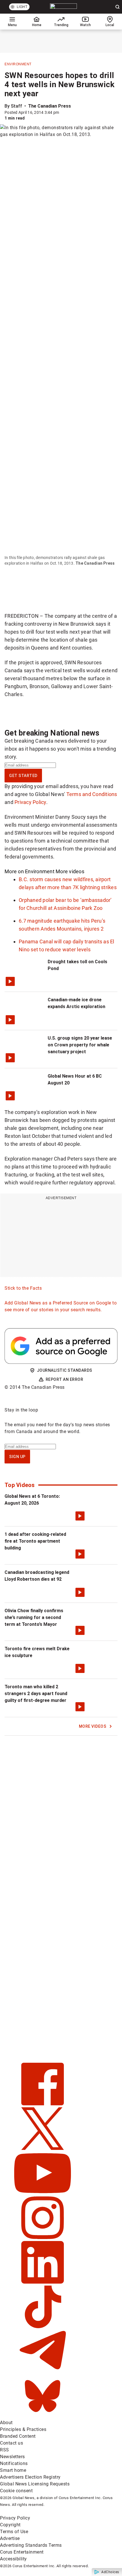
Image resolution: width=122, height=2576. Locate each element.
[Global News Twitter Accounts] (43, 2148)
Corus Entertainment (22, 2552)
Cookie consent (16, 2491)
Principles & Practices (23, 2429)
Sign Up (17, 1457)
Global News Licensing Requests (35, 2484)
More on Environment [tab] (30, 871)
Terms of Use (14, 2532)
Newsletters (12, 2457)
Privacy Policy (30, 802)
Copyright (10, 2525)
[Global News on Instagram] (43, 2237)
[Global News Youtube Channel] (43, 2193)
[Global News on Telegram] (43, 2371)
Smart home (13, 2470)
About (6, 2423)
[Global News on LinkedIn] (43, 2282)
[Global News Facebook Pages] (43, 2104)
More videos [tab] (70, 871)
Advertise (10, 2538)
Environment (18, 64)
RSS (5, 2450)
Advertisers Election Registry (30, 2477)
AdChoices (110, 2572)
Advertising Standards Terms (31, 2545)
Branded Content (18, 2436)
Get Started (23, 776)
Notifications (14, 2463)
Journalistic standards (65, 1370)
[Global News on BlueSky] (43, 2416)
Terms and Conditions (92, 794)
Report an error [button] (65, 1379)
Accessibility (13, 2559)
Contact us (11, 2443)
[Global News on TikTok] (43, 2327)
